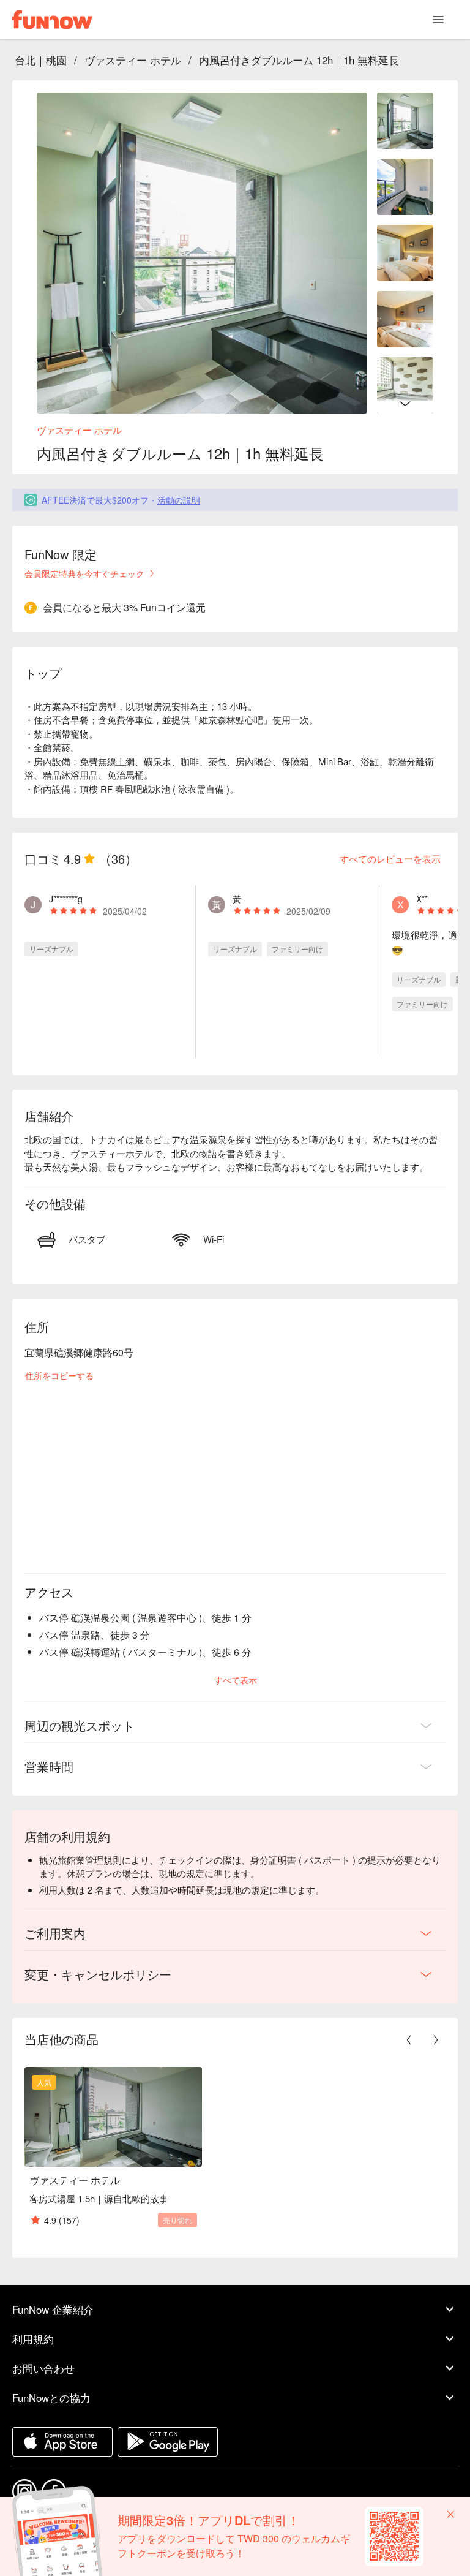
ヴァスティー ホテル (133, 60)
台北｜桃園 (41, 60)
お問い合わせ (43, 2368)
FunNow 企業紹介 (53, 2309)
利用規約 (33, 2339)
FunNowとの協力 (51, 2397)
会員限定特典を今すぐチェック (84, 573)
